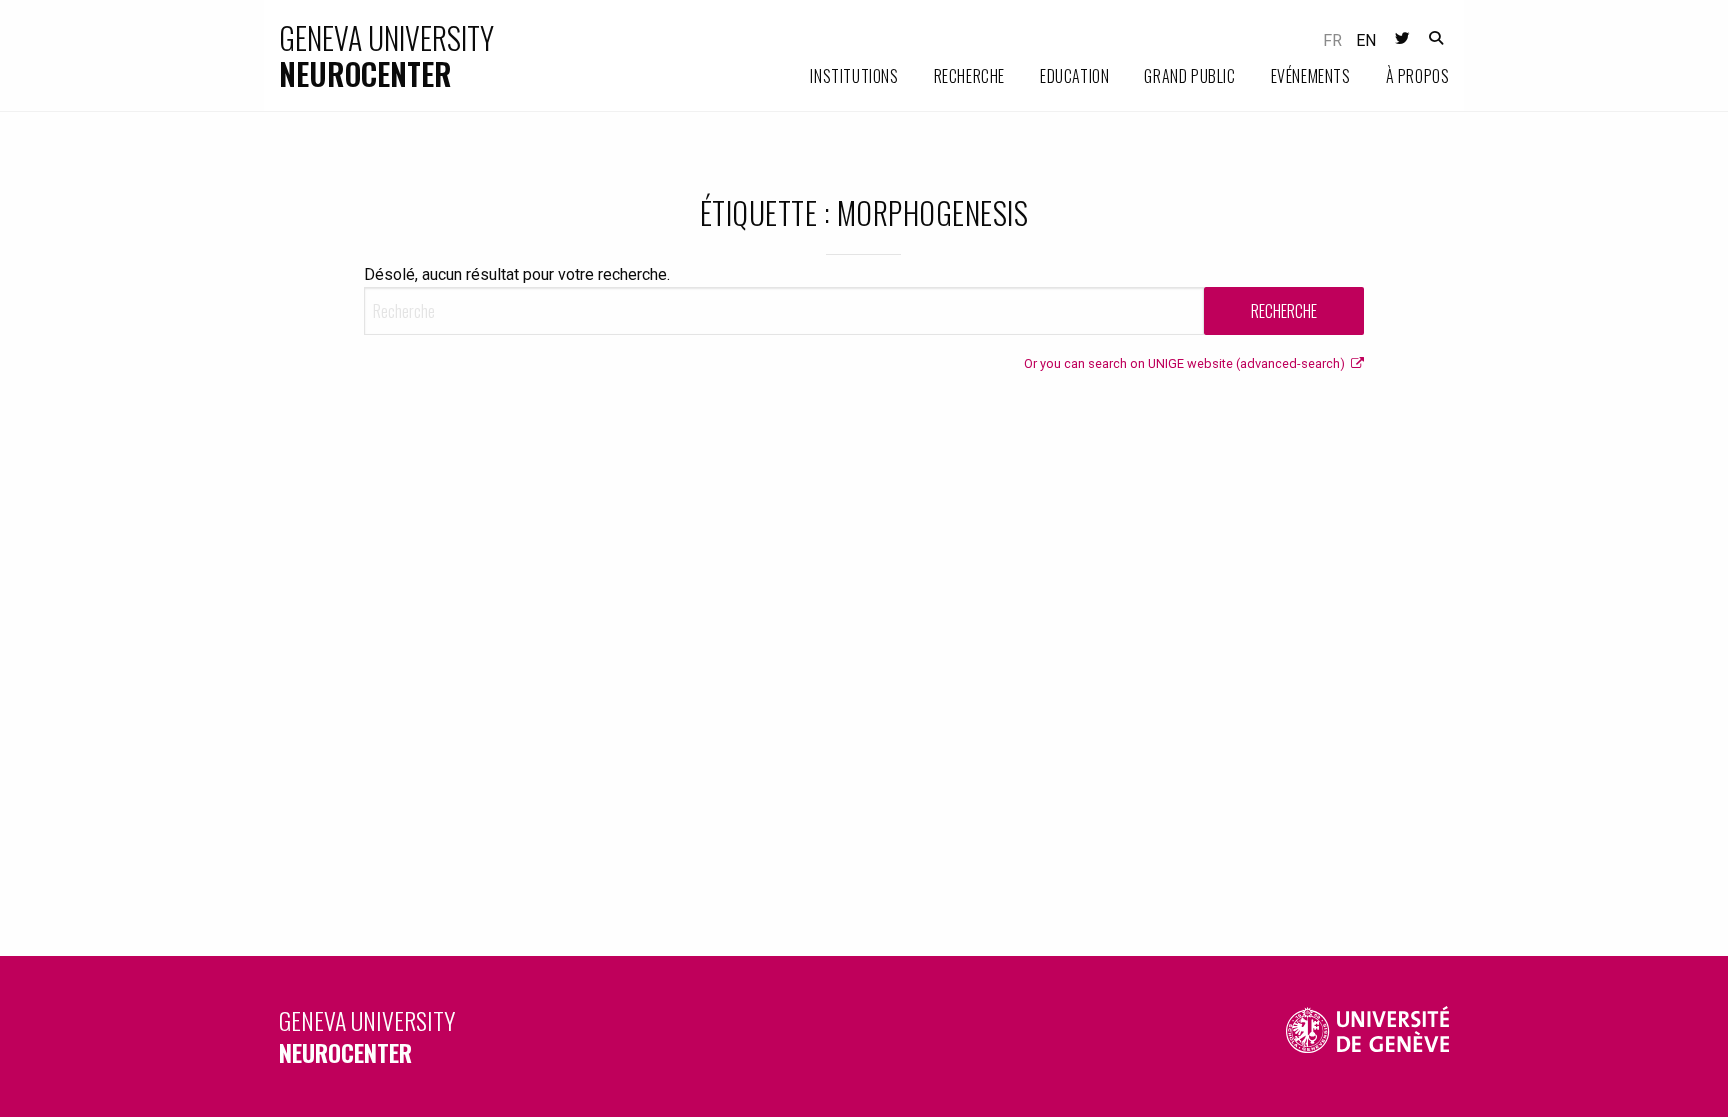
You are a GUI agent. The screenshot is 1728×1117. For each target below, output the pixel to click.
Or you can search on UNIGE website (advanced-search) (1187, 363)
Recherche (969, 76)
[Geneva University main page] (1368, 1036)
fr (1332, 40)
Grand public (1189, 76)
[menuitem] (836, 77)
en (1366, 40)
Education (1074, 76)
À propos (1418, 76)
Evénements (1311, 76)
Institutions (854, 76)
